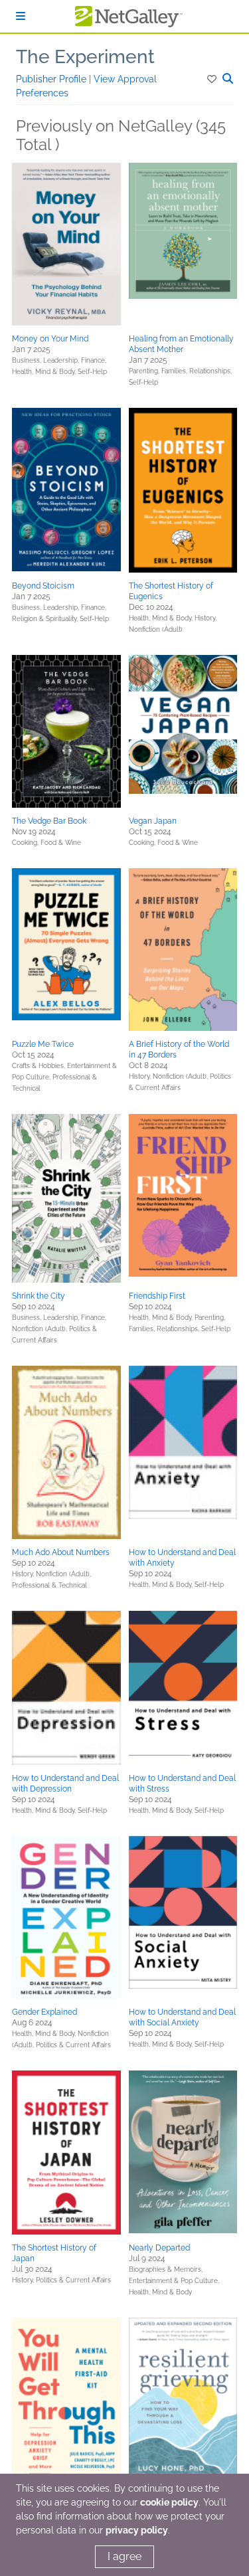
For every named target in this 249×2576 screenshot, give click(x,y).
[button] (213, 79)
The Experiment (85, 57)
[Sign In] (21, 16)
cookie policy (169, 2502)
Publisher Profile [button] (52, 79)
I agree (124, 2556)
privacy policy (137, 2530)
